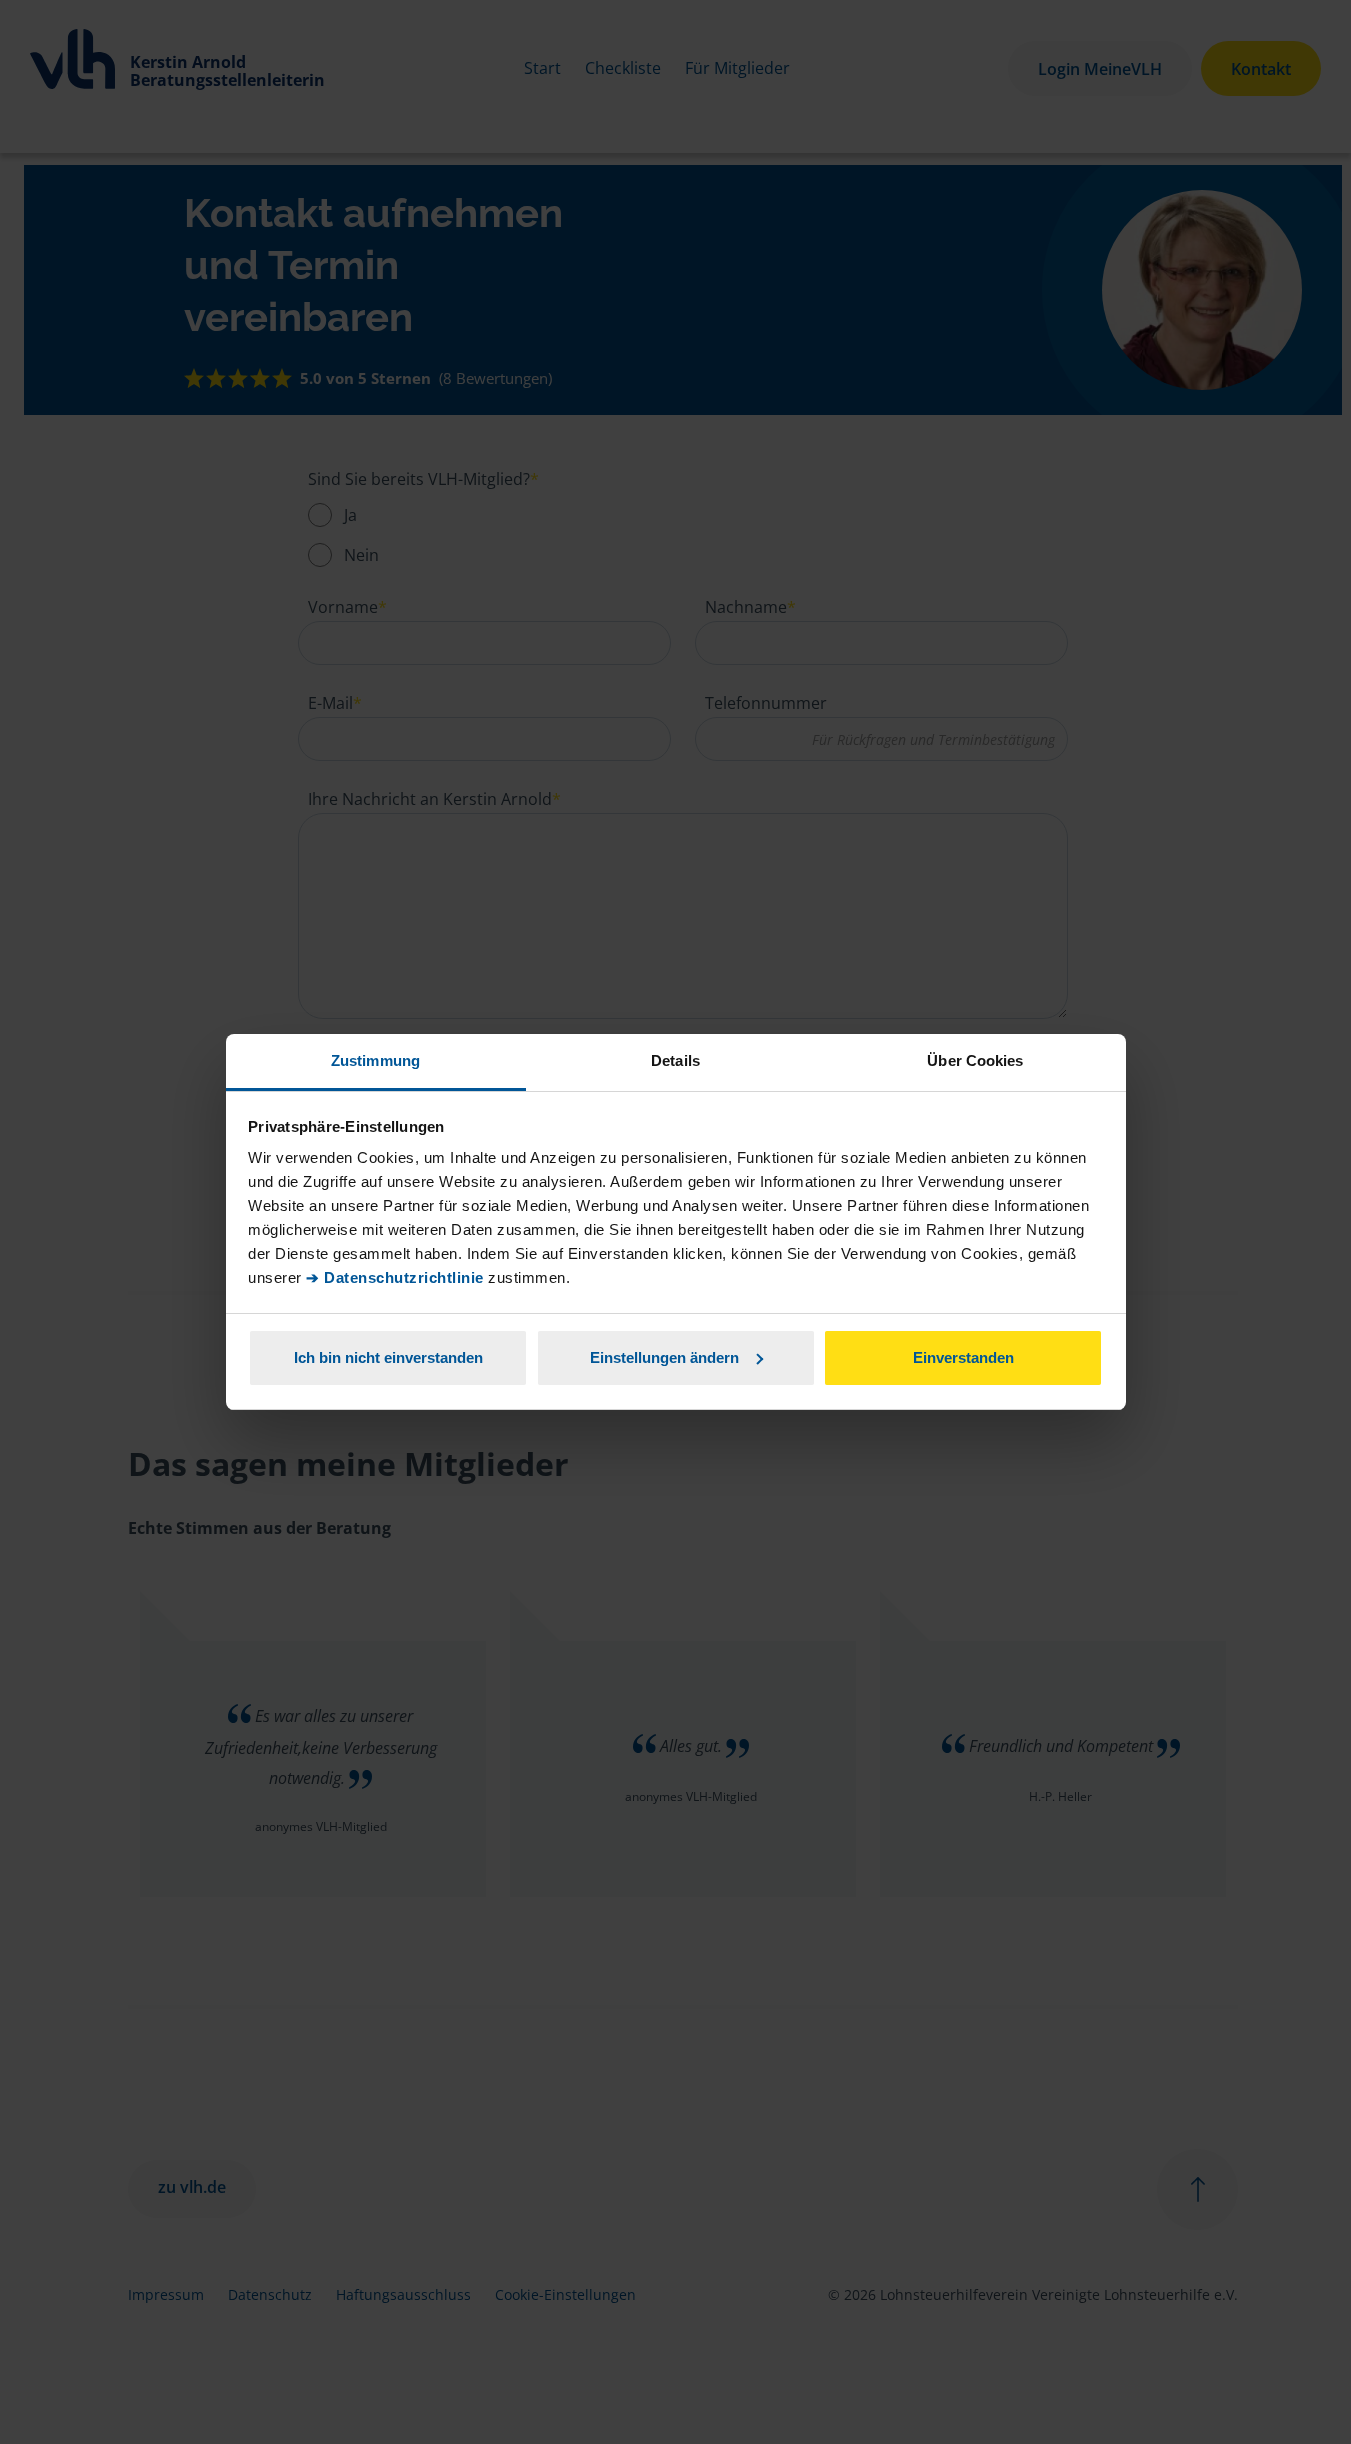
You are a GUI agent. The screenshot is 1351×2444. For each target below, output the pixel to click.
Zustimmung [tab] (375, 1060)
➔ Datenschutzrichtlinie (395, 1277)
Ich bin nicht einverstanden (388, 1357)
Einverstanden (963, 1357)
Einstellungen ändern (664, 1357)
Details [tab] (675, 1060)
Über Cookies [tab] (975, 1060)
